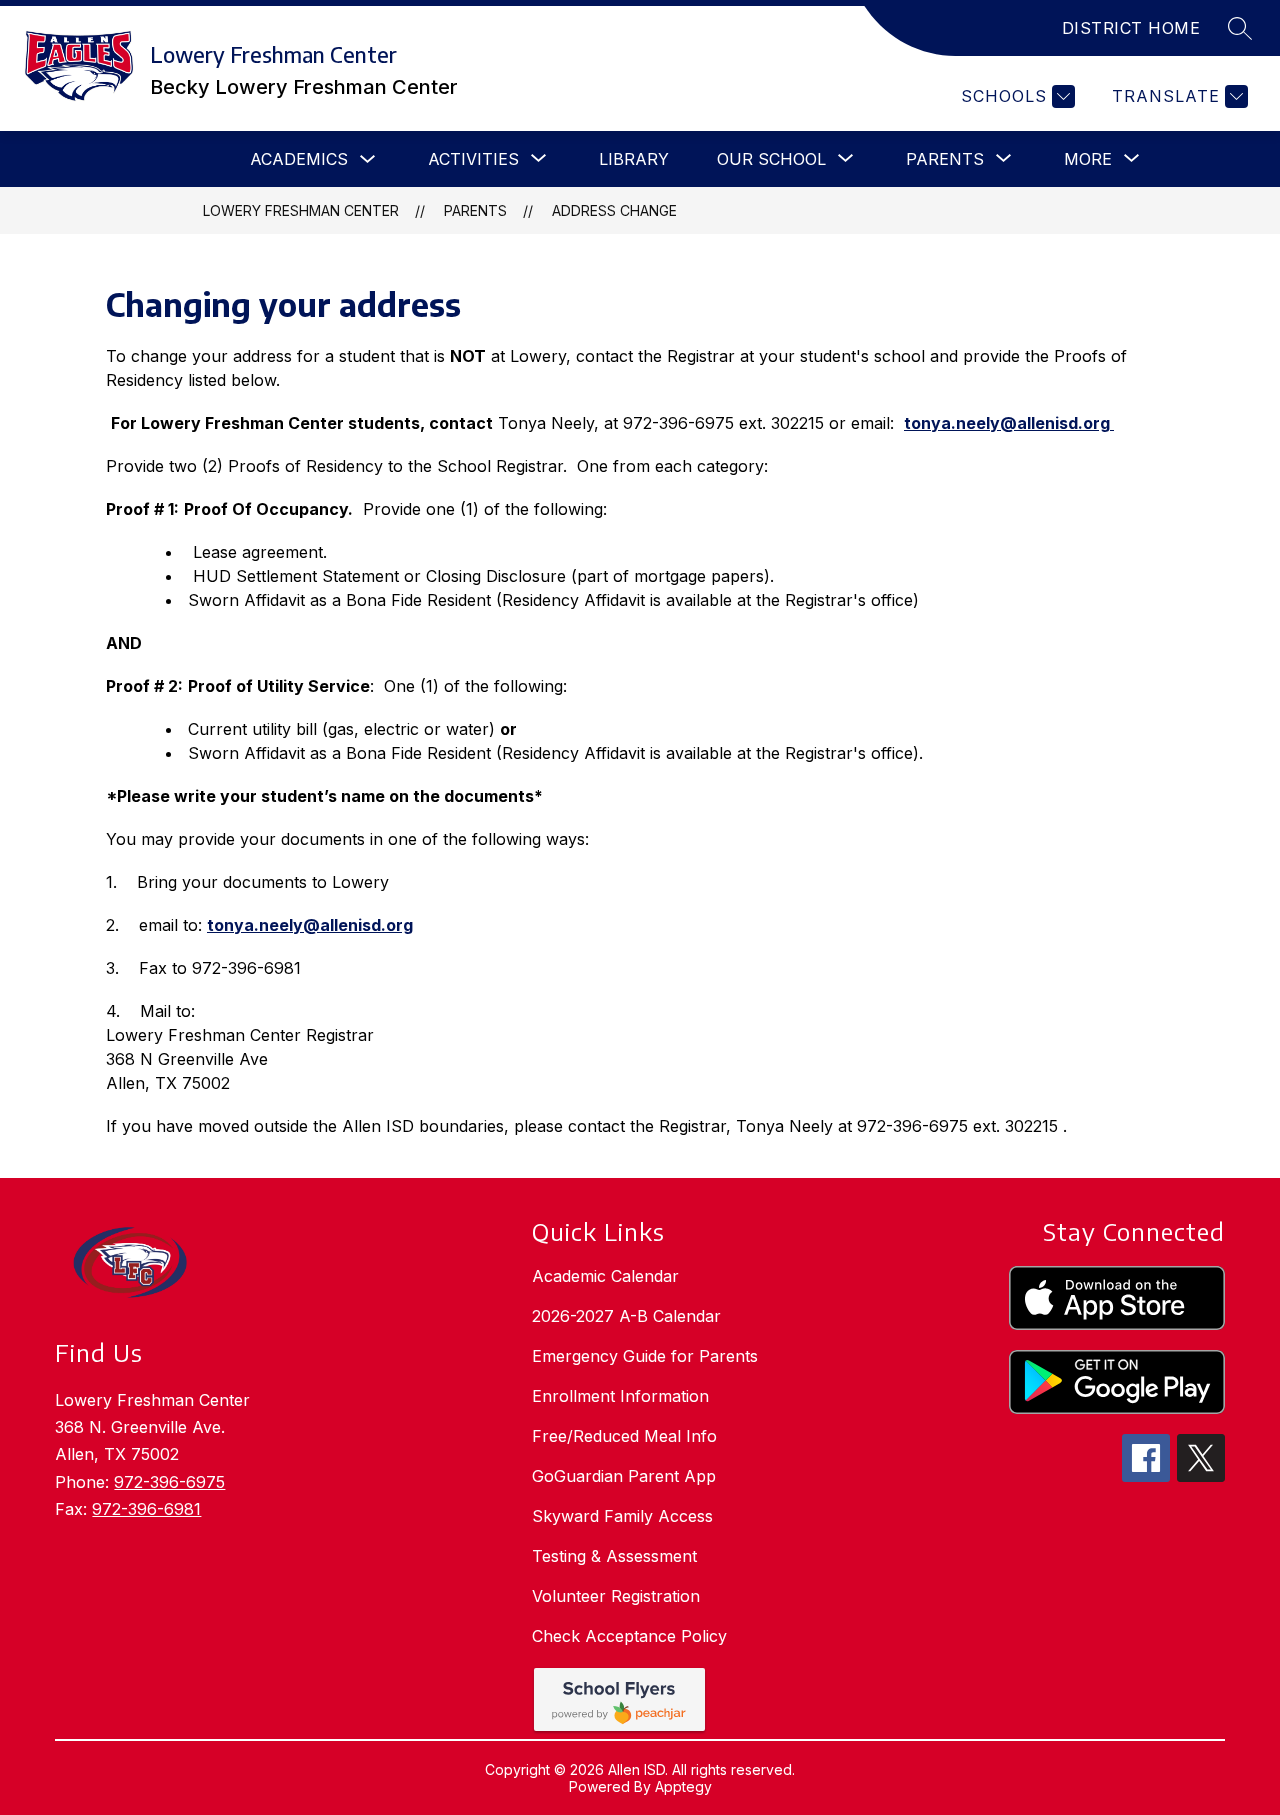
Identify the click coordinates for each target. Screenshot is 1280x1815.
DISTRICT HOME (1131, 28)
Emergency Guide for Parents (645, 1356)
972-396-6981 (146, 1509)
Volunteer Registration (616, 1596)
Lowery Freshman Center (301, 210)
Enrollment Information (620, 1396)
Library (634, 159)
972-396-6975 (169, 1482)
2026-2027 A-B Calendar (626, 1316)
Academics (299, 159)
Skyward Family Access (622, 1516)
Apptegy (683, 1786)
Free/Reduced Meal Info (624, 1436)
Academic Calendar (605, 1276)
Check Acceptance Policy (629, 1636)
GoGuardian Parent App (624, 1476)
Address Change (614, 210)
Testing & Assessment (614, 1556)
